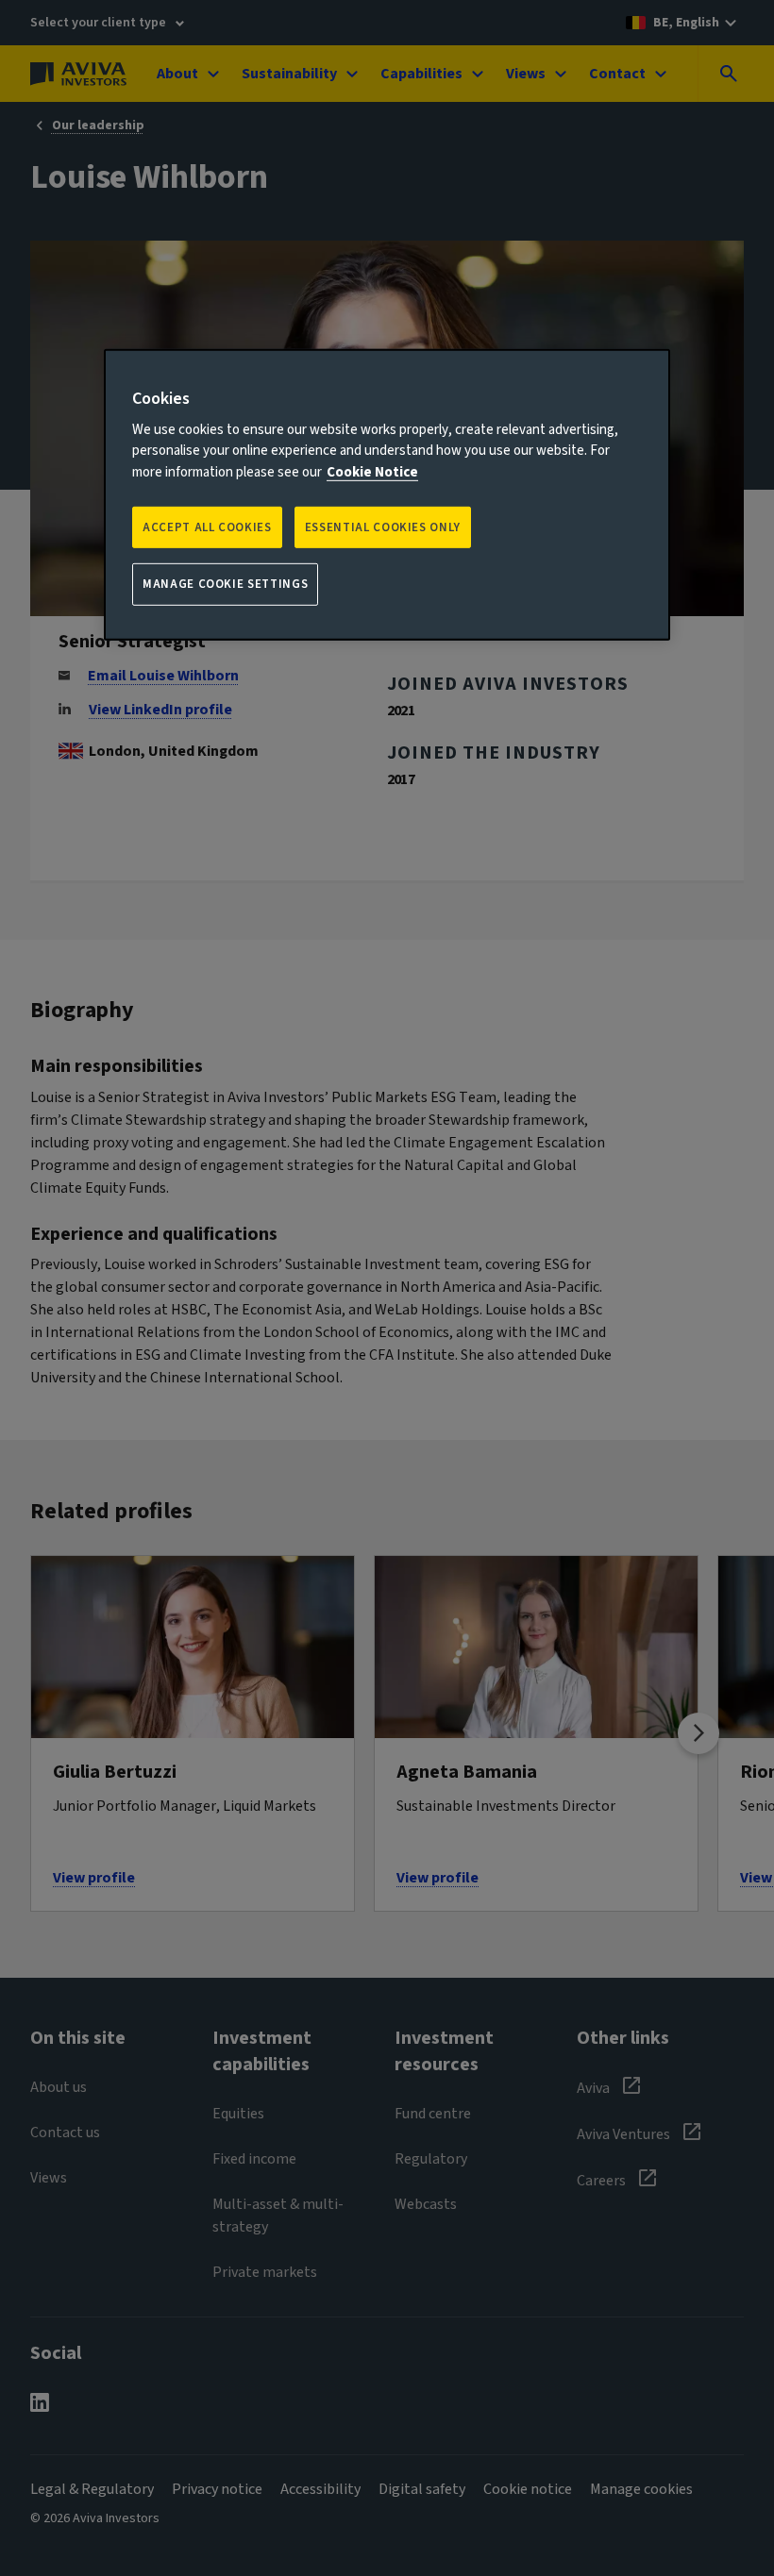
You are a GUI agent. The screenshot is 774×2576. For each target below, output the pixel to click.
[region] (387, 494)
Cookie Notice (372, 472)
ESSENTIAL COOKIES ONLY (383, 527)
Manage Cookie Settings (225, 584)
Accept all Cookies (207, 527)
